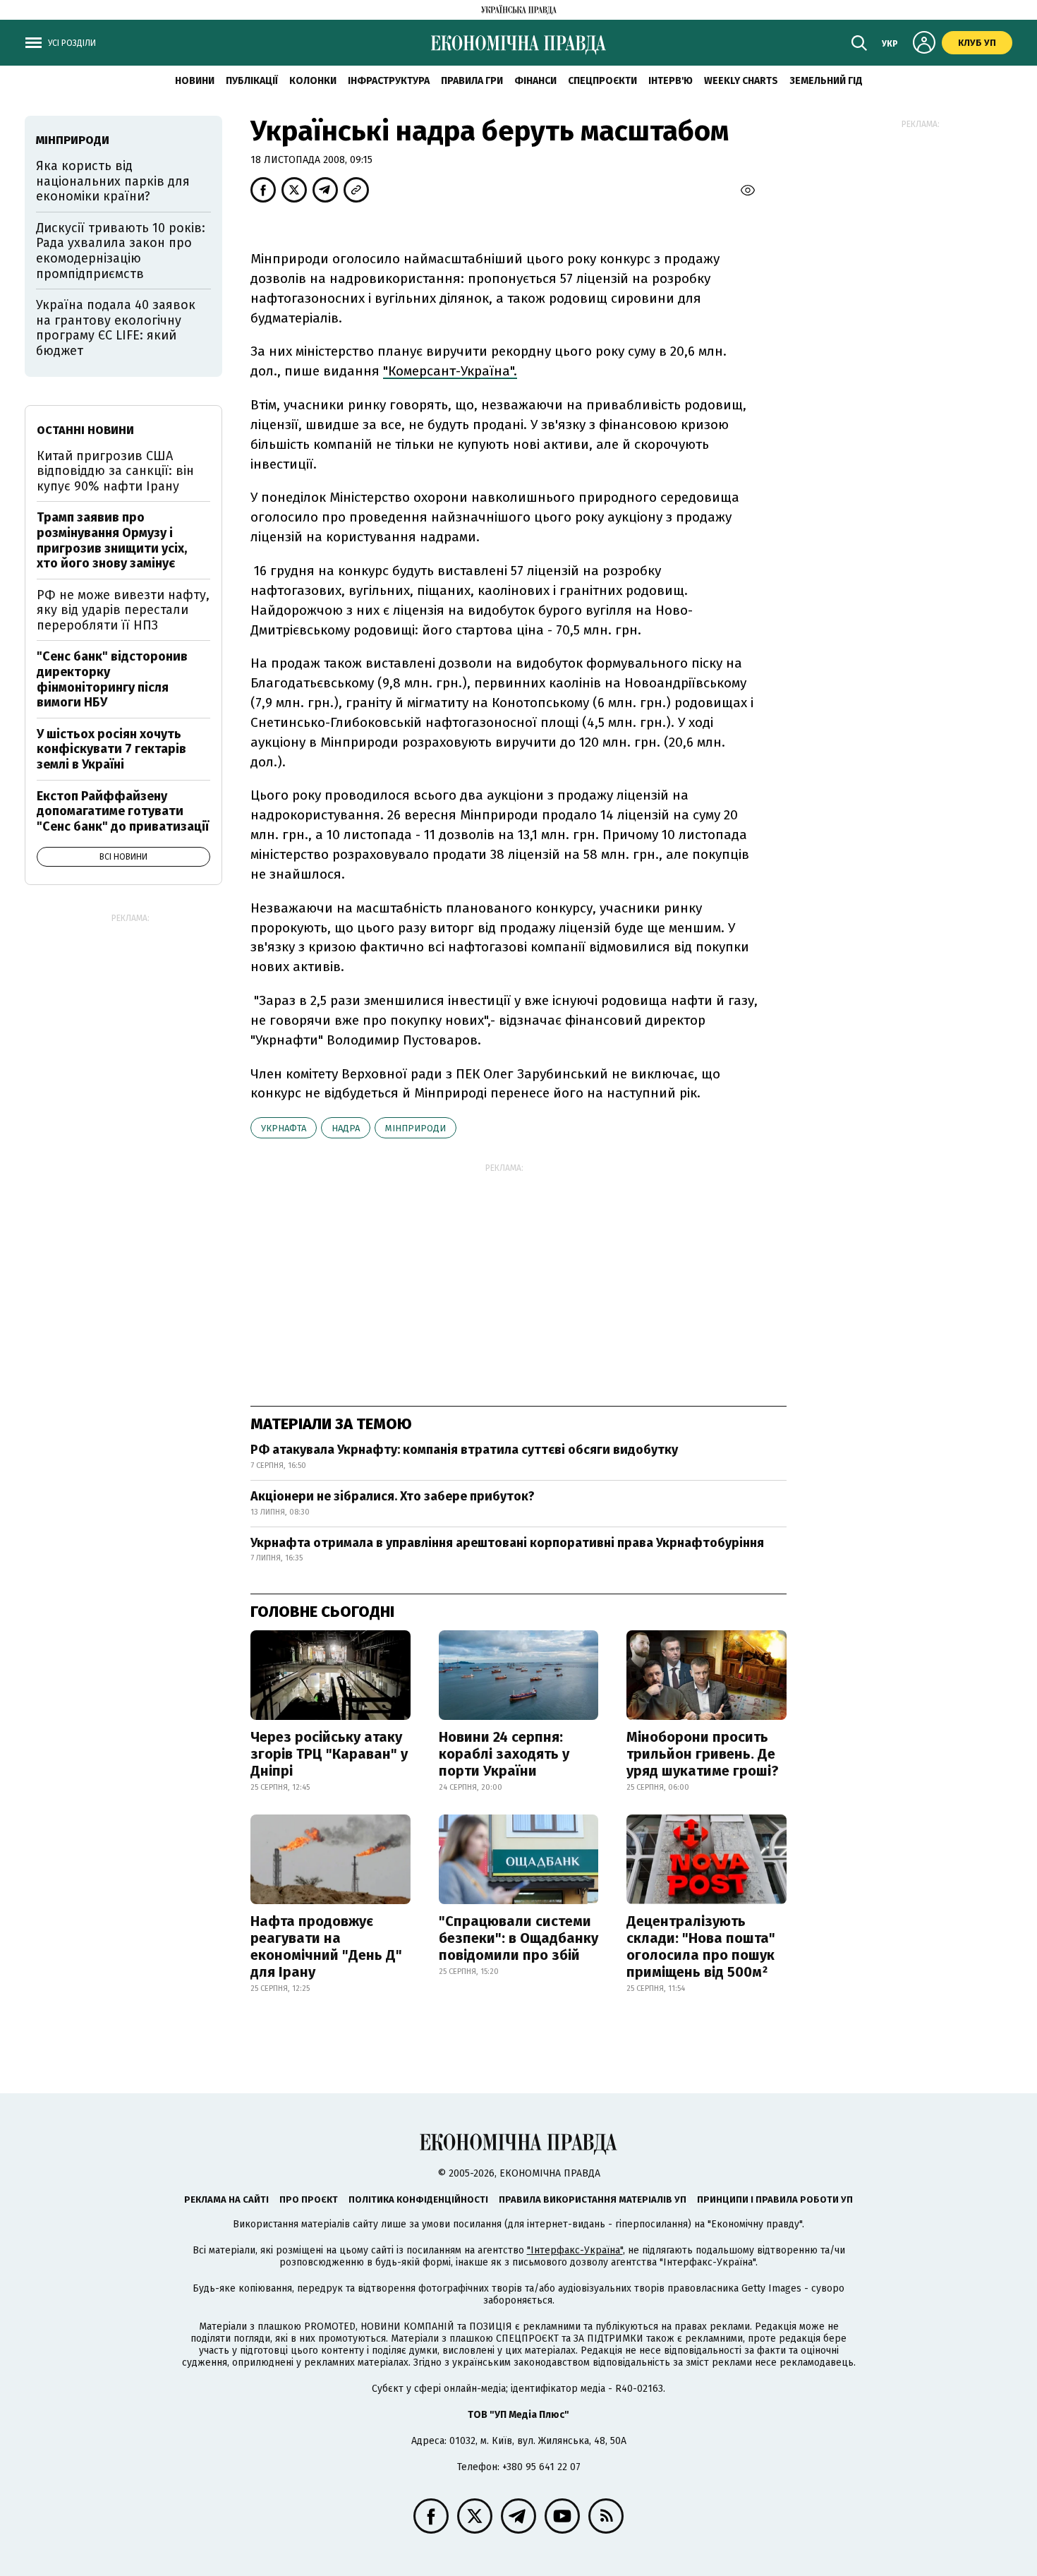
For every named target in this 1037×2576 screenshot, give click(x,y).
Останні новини (85, 430)
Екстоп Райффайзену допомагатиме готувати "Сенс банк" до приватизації (123, 811)
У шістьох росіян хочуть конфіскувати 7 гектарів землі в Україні (111, 749)
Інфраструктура (389, 81)
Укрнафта (284, 1128)
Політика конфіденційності (418, 2199)
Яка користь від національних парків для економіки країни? (113, 181)
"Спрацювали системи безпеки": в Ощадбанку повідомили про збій (518, 1938)
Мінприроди (416, 1128)
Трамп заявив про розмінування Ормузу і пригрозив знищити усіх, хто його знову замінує (112, 540)
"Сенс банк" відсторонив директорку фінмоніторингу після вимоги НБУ (112, 679)
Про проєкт (309, 2199)
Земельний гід (826, 81)
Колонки (313, 81)
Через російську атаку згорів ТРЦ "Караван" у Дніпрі (329, 1754)
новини (195, 81)
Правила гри (472, 81)
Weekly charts (741, 81)
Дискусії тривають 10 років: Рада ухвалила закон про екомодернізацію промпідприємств (121, 251)
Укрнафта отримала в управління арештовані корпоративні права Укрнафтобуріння (507, 1543)
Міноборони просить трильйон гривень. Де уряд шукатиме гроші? (703, 1754)
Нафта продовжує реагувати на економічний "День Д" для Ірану (326, 1946)
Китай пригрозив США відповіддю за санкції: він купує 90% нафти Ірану (115, 471)
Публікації (252, 81)
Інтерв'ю (671, 81)
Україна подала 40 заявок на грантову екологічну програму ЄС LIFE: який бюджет (116, 328)
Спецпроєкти (602, 81)
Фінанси (535, 81)
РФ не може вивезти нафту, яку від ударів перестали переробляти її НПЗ (123, 610)
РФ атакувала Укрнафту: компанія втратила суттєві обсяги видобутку (464, 1450)
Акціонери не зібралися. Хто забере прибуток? (393, 1496)
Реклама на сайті (226, 2199)
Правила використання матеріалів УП (593, 2199)
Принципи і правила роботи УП (775, 2199)
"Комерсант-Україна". (450, 371)
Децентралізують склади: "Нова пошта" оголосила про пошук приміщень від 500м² (701, 1946)
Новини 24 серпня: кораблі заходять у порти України (504, 1754)
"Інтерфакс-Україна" (575, 2250)
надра (346, 1128)
